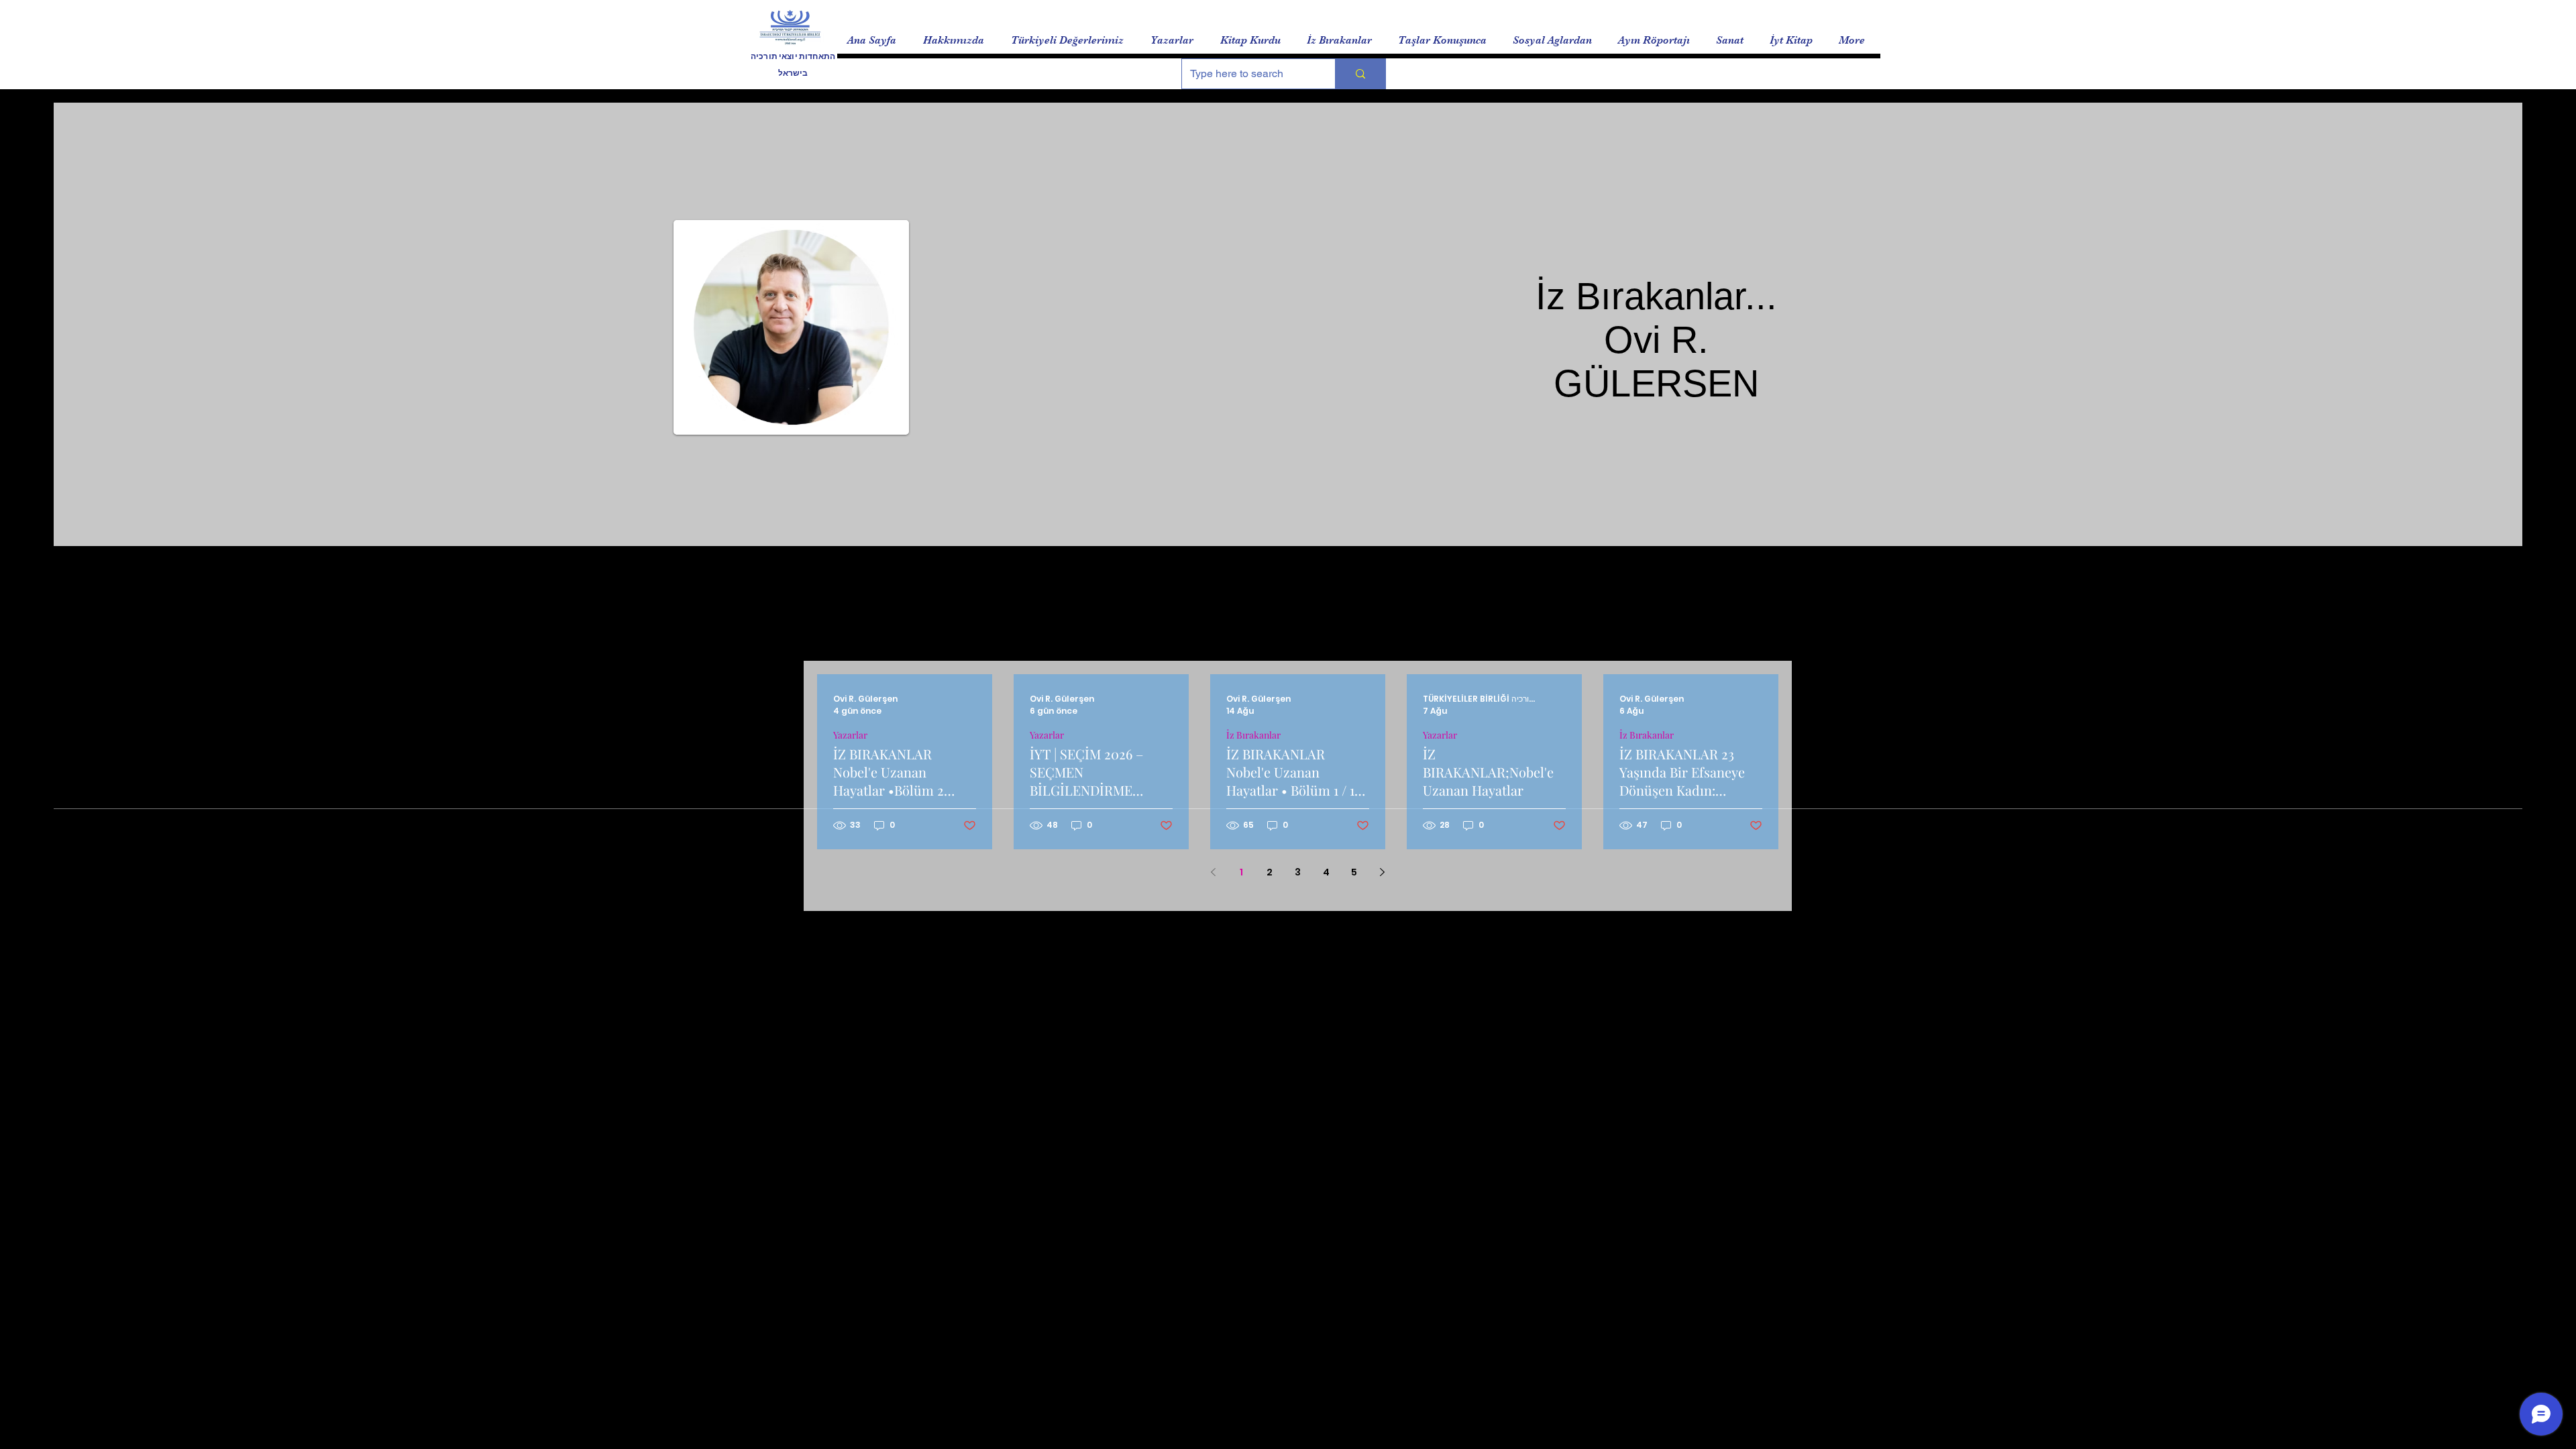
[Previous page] (1214, 872)
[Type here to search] (1360, 74)
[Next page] (1383, 872)
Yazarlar (850, 735)
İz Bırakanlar (1253, 735)
